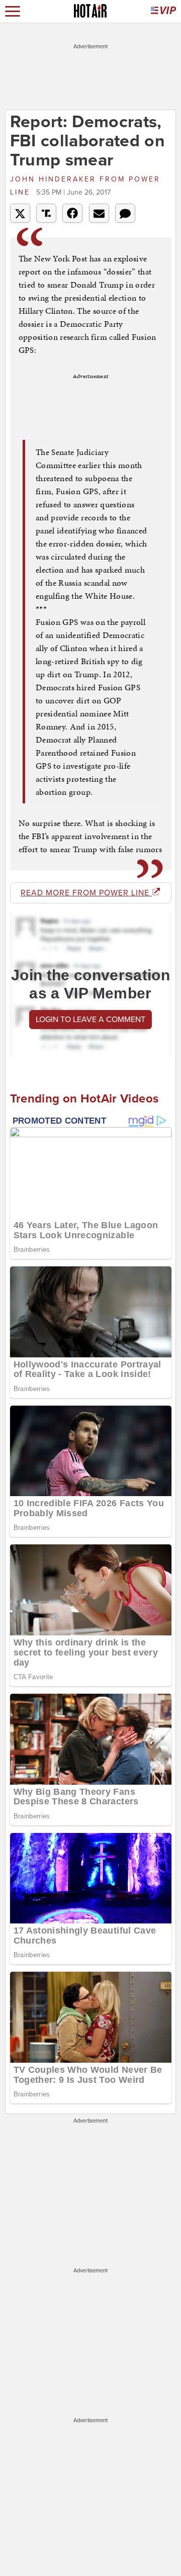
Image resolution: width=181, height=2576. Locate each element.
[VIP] (163, 11)
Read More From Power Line (86, 893)
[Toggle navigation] (13, 11)
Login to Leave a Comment (90, 1020)
